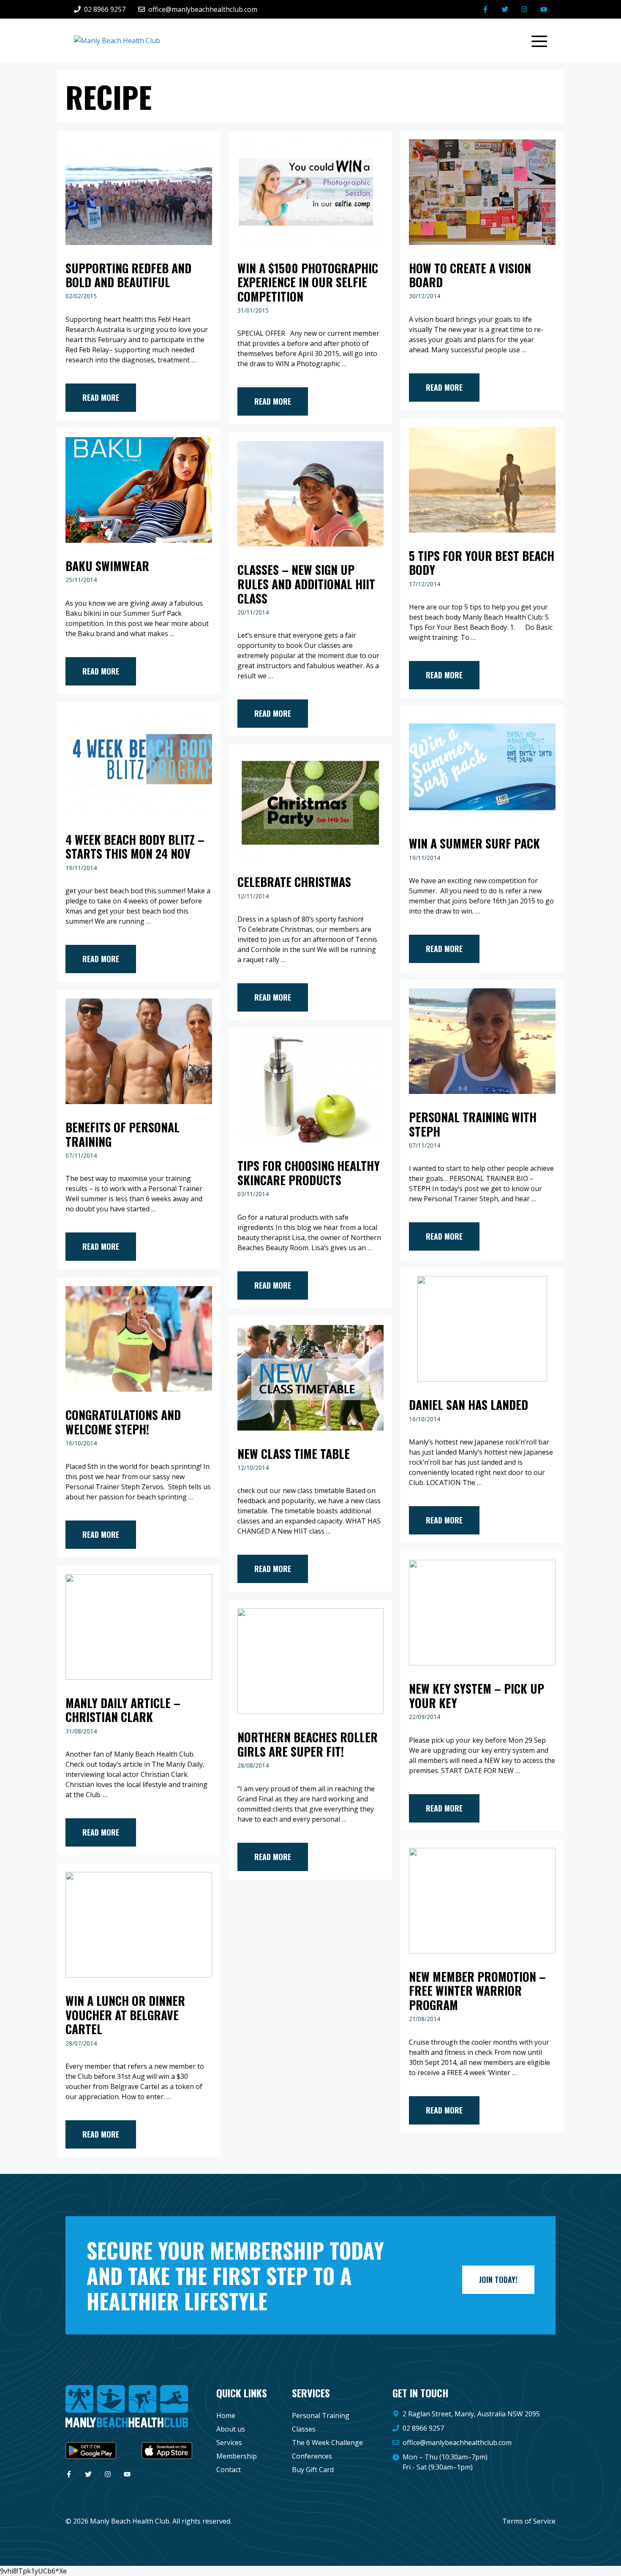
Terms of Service (529, 2521)
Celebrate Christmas (294, 882)
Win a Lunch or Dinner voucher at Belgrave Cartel (125, 2015)
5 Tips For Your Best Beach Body (482, 563)
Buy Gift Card (313, 2470)
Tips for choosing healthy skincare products (309, 1173)
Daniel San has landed (468, 1405)
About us (231, 2429)
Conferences (312, 2456)
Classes (304, 2429)
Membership (237, 2456)
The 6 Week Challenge (327, 2443)
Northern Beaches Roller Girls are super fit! (308, 1744)
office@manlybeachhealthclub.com (457, 2443)
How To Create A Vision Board (470, 275)
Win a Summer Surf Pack (474, 843)
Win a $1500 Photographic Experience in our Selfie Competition (308, 282)
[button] (535, 40)
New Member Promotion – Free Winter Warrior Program (477, 1991)
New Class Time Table (294, 1454)
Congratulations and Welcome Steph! (123, 1422)
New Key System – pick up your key (477, 1696)
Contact (229, 2470)
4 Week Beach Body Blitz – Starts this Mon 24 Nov (135, 847)
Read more (101, 397)
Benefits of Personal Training (123, 1134)
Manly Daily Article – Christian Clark (123, 1710)
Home (226, 2416)
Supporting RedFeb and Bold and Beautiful (128, 275)
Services (229, 2443)
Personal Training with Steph (473, 1124)
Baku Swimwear (107, 566)
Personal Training (321, 2416)
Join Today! (498, 2280)
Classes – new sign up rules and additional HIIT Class (306, 584)
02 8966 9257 (423, 2428)
